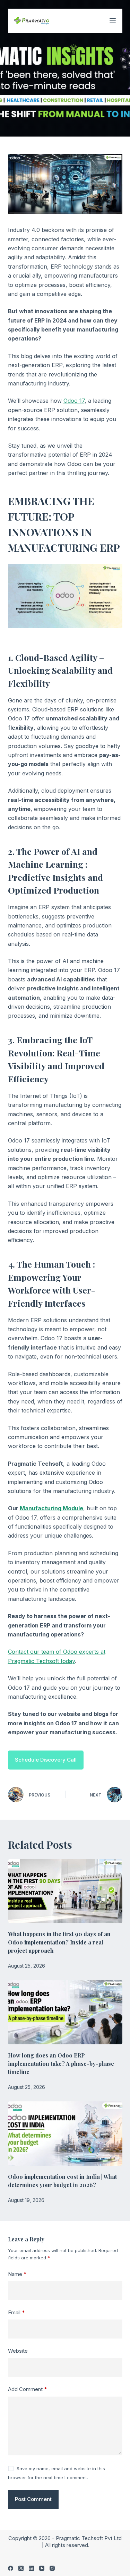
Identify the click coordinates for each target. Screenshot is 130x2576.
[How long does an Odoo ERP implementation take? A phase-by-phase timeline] (65, 2012)
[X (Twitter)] (21, 2568)
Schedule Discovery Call (46, 1760)
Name (17, 2274)
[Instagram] (52, 2568)
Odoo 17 (74, 401)
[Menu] (113, 21)
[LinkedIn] (31, 2568)
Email (16, 2312)
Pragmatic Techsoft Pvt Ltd (89, 2538)
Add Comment (28, 2389)
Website (18, 2351)
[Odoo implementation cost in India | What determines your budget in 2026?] (65, 2134)
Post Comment (33, 2499)
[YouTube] (42, 2568)
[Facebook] (11, 2568)
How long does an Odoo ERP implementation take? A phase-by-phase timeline (61, 2064)
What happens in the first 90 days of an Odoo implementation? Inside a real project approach (59, 1942)
